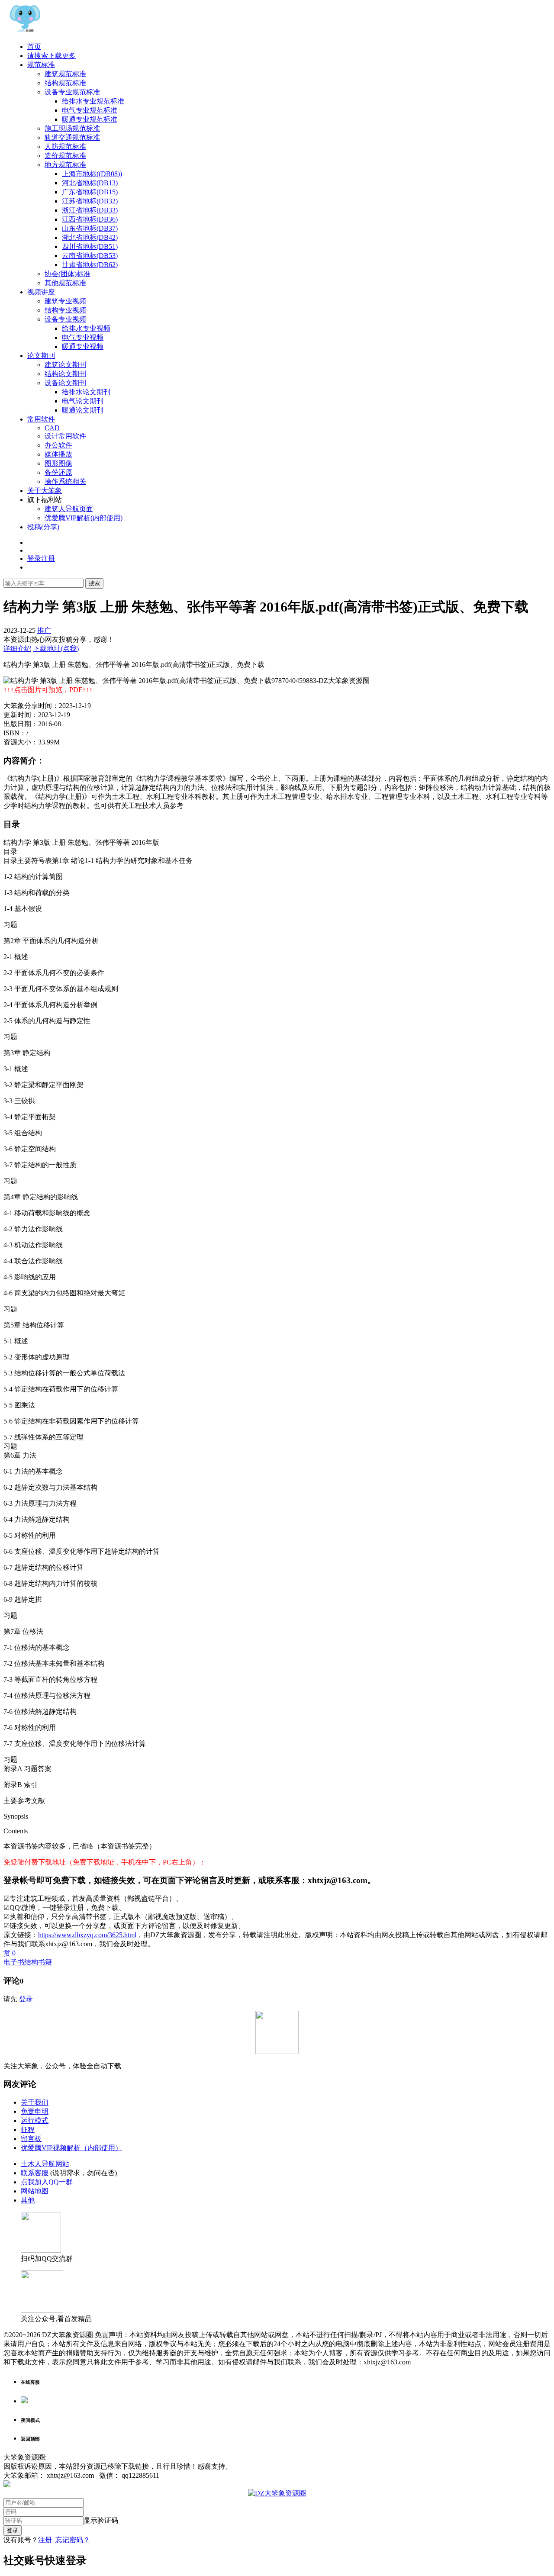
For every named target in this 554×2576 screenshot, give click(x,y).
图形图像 (58, 463)
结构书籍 (38, 1962)
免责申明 (35, 2111)
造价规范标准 (65, 156)
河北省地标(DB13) (90, 183)
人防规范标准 (65, 147)
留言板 (31, 2139)
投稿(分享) (43, 527)
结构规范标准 (65, 83)
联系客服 (35, 2173)
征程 (28, 2130)
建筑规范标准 (65, 74)
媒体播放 (58, 454)
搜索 (94, 583)
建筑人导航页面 (69, 509)
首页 (34, 47)
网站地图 (35, 2191)
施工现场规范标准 (72, 128)
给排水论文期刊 (86, 392)
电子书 (14, 1962)
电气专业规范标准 (90, 110)
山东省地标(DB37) (90, 228)
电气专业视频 (83, 337)
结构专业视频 (65, 310)
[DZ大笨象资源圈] (25, 31)
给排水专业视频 (86, 328)
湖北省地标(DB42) (90, 237)
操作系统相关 (65, 481)
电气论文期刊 (83, 401)
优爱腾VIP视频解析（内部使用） (71, 2148)
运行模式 (35, 2120)
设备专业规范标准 (72, 92)
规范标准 (41, 65)
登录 (26, 1999)
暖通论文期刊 (83, 410)
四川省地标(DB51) (90, 246)
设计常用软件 (65, 436)
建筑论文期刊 (65, 365)
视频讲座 (41, 292)
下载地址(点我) (56, 649)
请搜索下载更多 (52, 56)
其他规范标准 (65, 283)
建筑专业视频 (65, 301)
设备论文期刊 (65, 383)
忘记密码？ (73, 2540)
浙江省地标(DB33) (90, 210)
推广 (44, 630)
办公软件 (58, 445)
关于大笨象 (45, 491)
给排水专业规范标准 (93, 101)
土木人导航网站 (45, 2164)
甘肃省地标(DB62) (90, 265)
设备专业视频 (65, 319)
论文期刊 (41, 356)
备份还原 (58, 472)
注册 (45, 2540)
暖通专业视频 (83, 346)
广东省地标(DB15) (90, 192)
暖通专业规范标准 (90, 119)
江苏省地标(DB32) (90, 201)
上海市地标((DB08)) (92, 174)
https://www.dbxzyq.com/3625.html (87, 1935)
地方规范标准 (65, 165)
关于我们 (35, 2102)
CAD (52, 428)
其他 (28, 2200)
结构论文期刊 (65, 374)
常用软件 (41, 419)
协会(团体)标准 (68, 274)
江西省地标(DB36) (90, 219)
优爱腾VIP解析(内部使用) (84, 518)
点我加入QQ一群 (47, 2182)
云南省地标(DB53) (90, 256)
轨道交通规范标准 (72, 137)
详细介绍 (17, 649)
